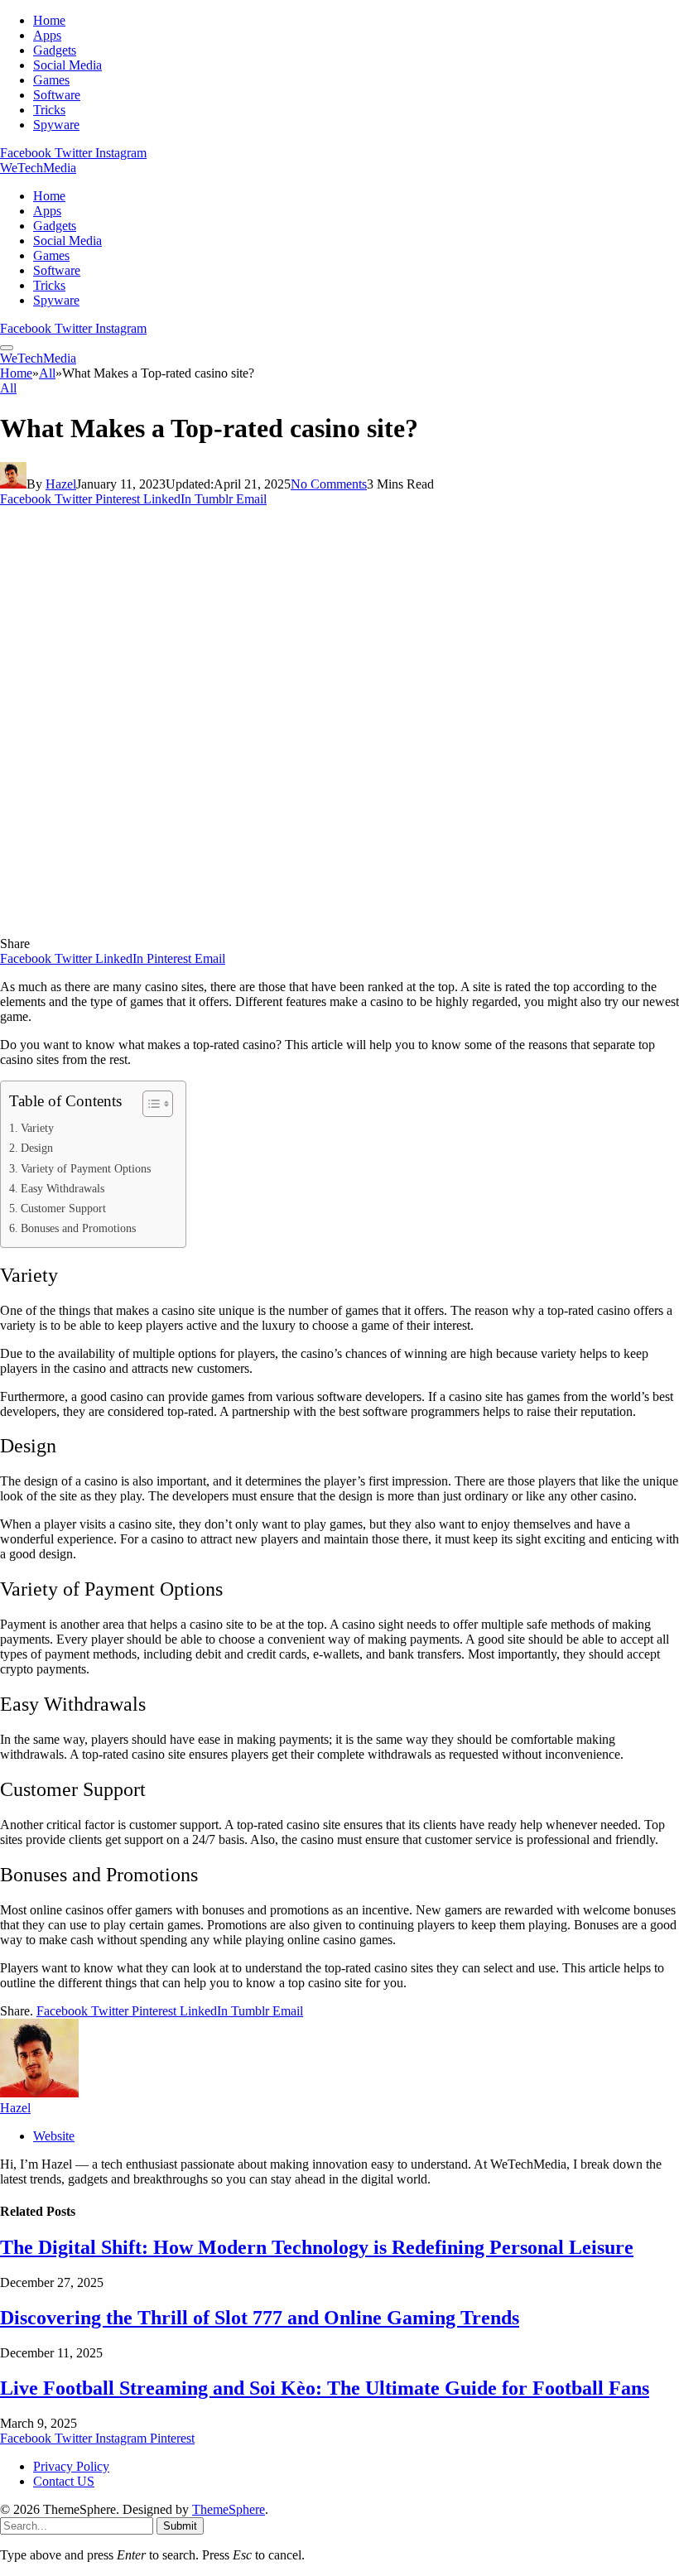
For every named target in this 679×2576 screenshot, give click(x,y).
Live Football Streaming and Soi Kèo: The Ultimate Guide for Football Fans (325, 2388)
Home (49, 20)
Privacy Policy (71, 2466)
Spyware (56, 125)
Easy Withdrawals (63, 1188)
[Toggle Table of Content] (149, 1104)
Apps (47, 35)
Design (39, 1148)
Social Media (67, 65)
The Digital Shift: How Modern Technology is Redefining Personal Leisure (317, 2247)
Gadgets (55, 50)
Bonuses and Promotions (82, 1228)
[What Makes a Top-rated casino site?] (326, 929)
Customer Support (63, 1208)
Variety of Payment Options (87, 1168)
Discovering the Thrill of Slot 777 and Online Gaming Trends (260, 2318)
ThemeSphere (229, 2509)
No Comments (329, 484)
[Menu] (7, 348)
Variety (37, 1128)
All (8, 388)
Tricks (49, 110)
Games (51, 80)
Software (57, 95)
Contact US (64, 2481)
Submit (180, 2526)
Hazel (61, 484)
